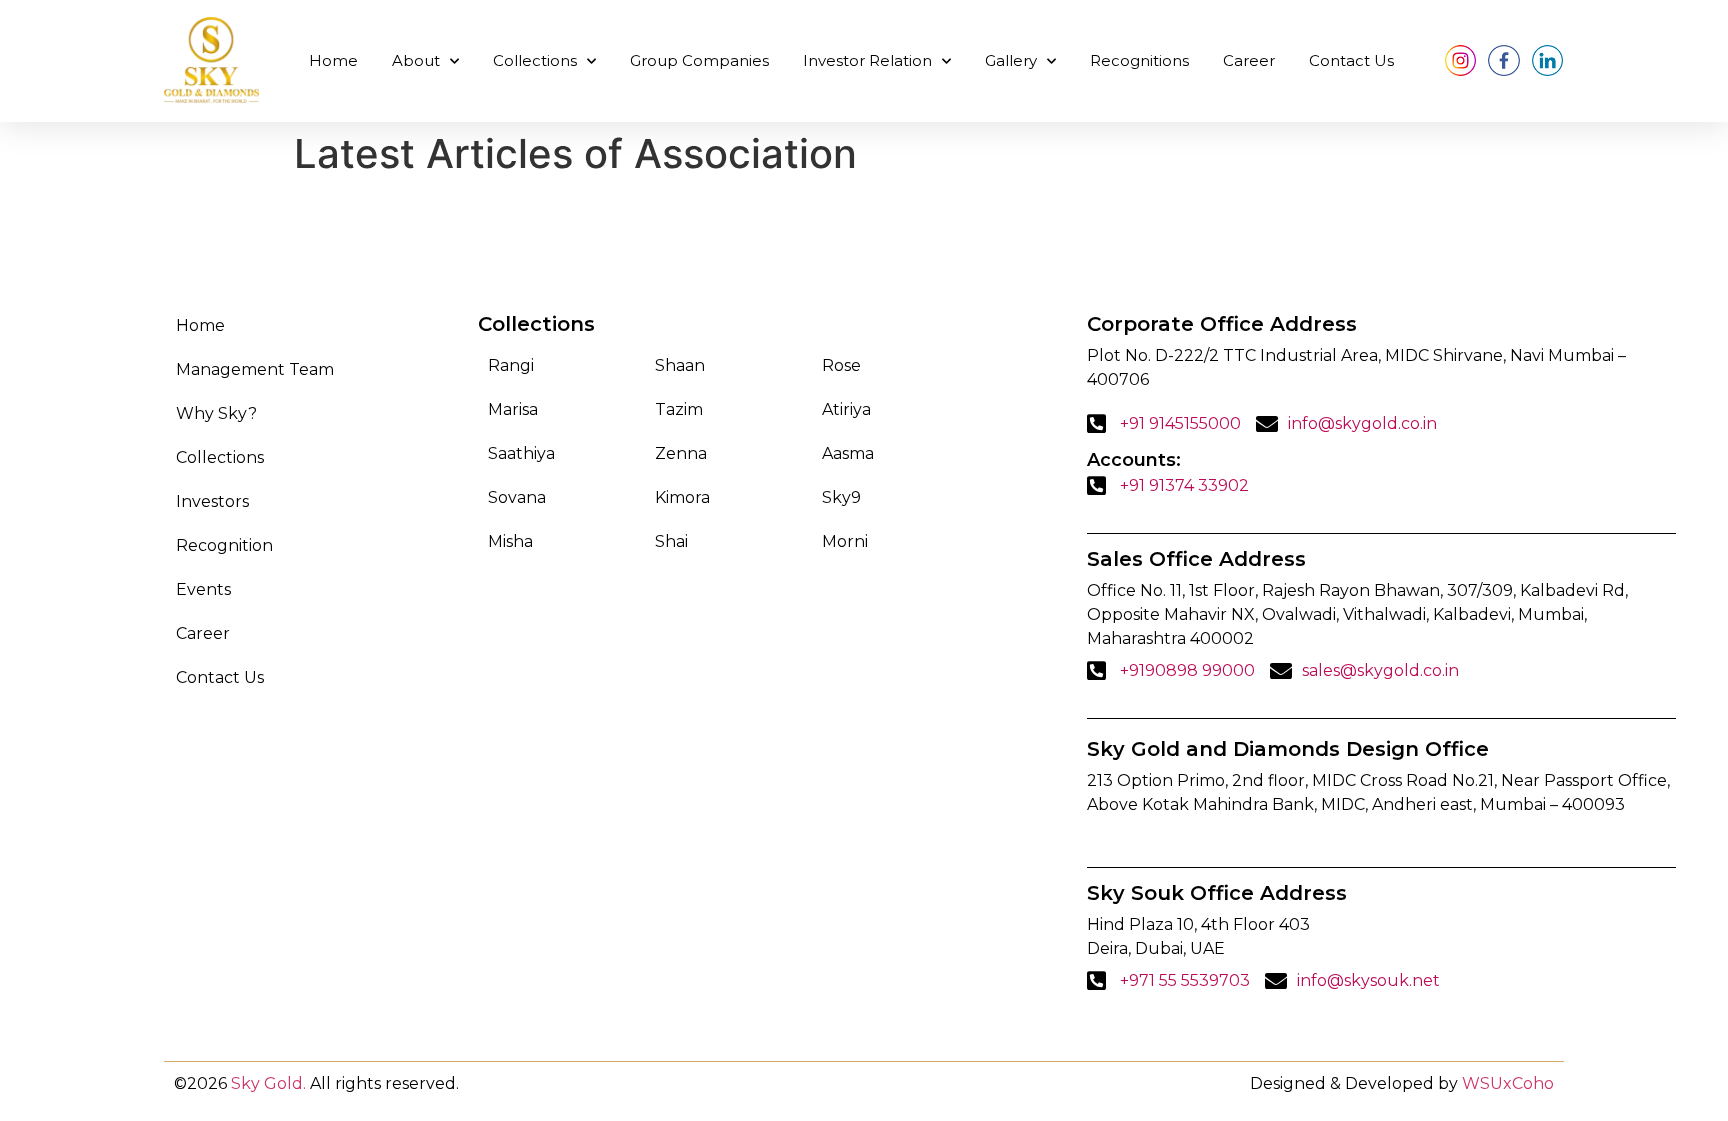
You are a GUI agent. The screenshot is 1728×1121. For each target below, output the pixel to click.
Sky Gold (267, 1083)
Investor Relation (867, 60)
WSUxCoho (1508, 1083)
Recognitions (1139, 60)
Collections (535, 60)
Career (1249, 60)
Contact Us (1351, 60)
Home (333, 60)
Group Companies (699, 60)
